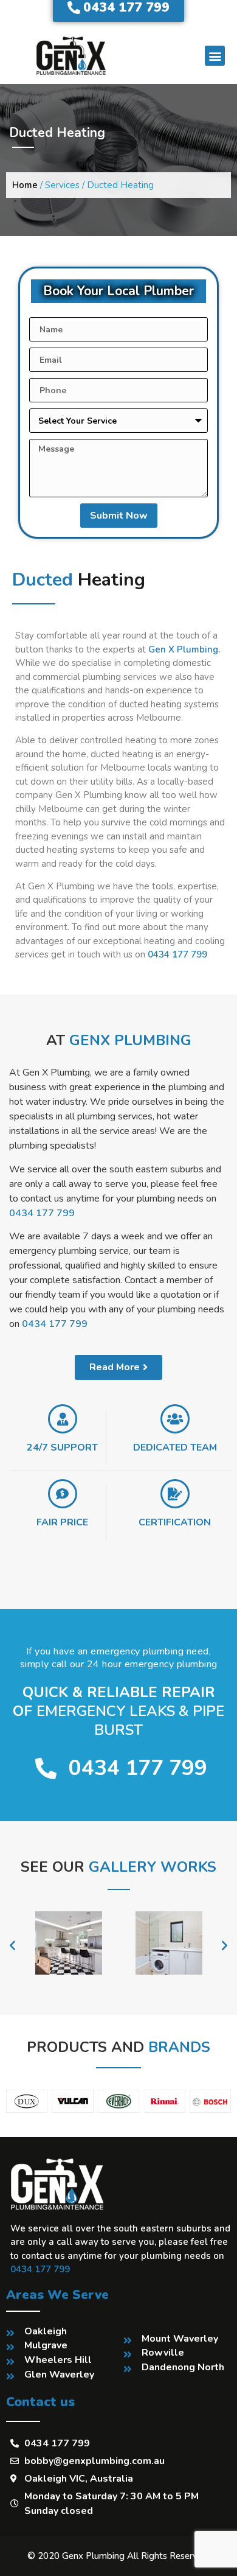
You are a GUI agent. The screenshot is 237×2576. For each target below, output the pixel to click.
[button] (215, 56)
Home (25, 185)
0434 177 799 (177, 954)
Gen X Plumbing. (184, 649)
